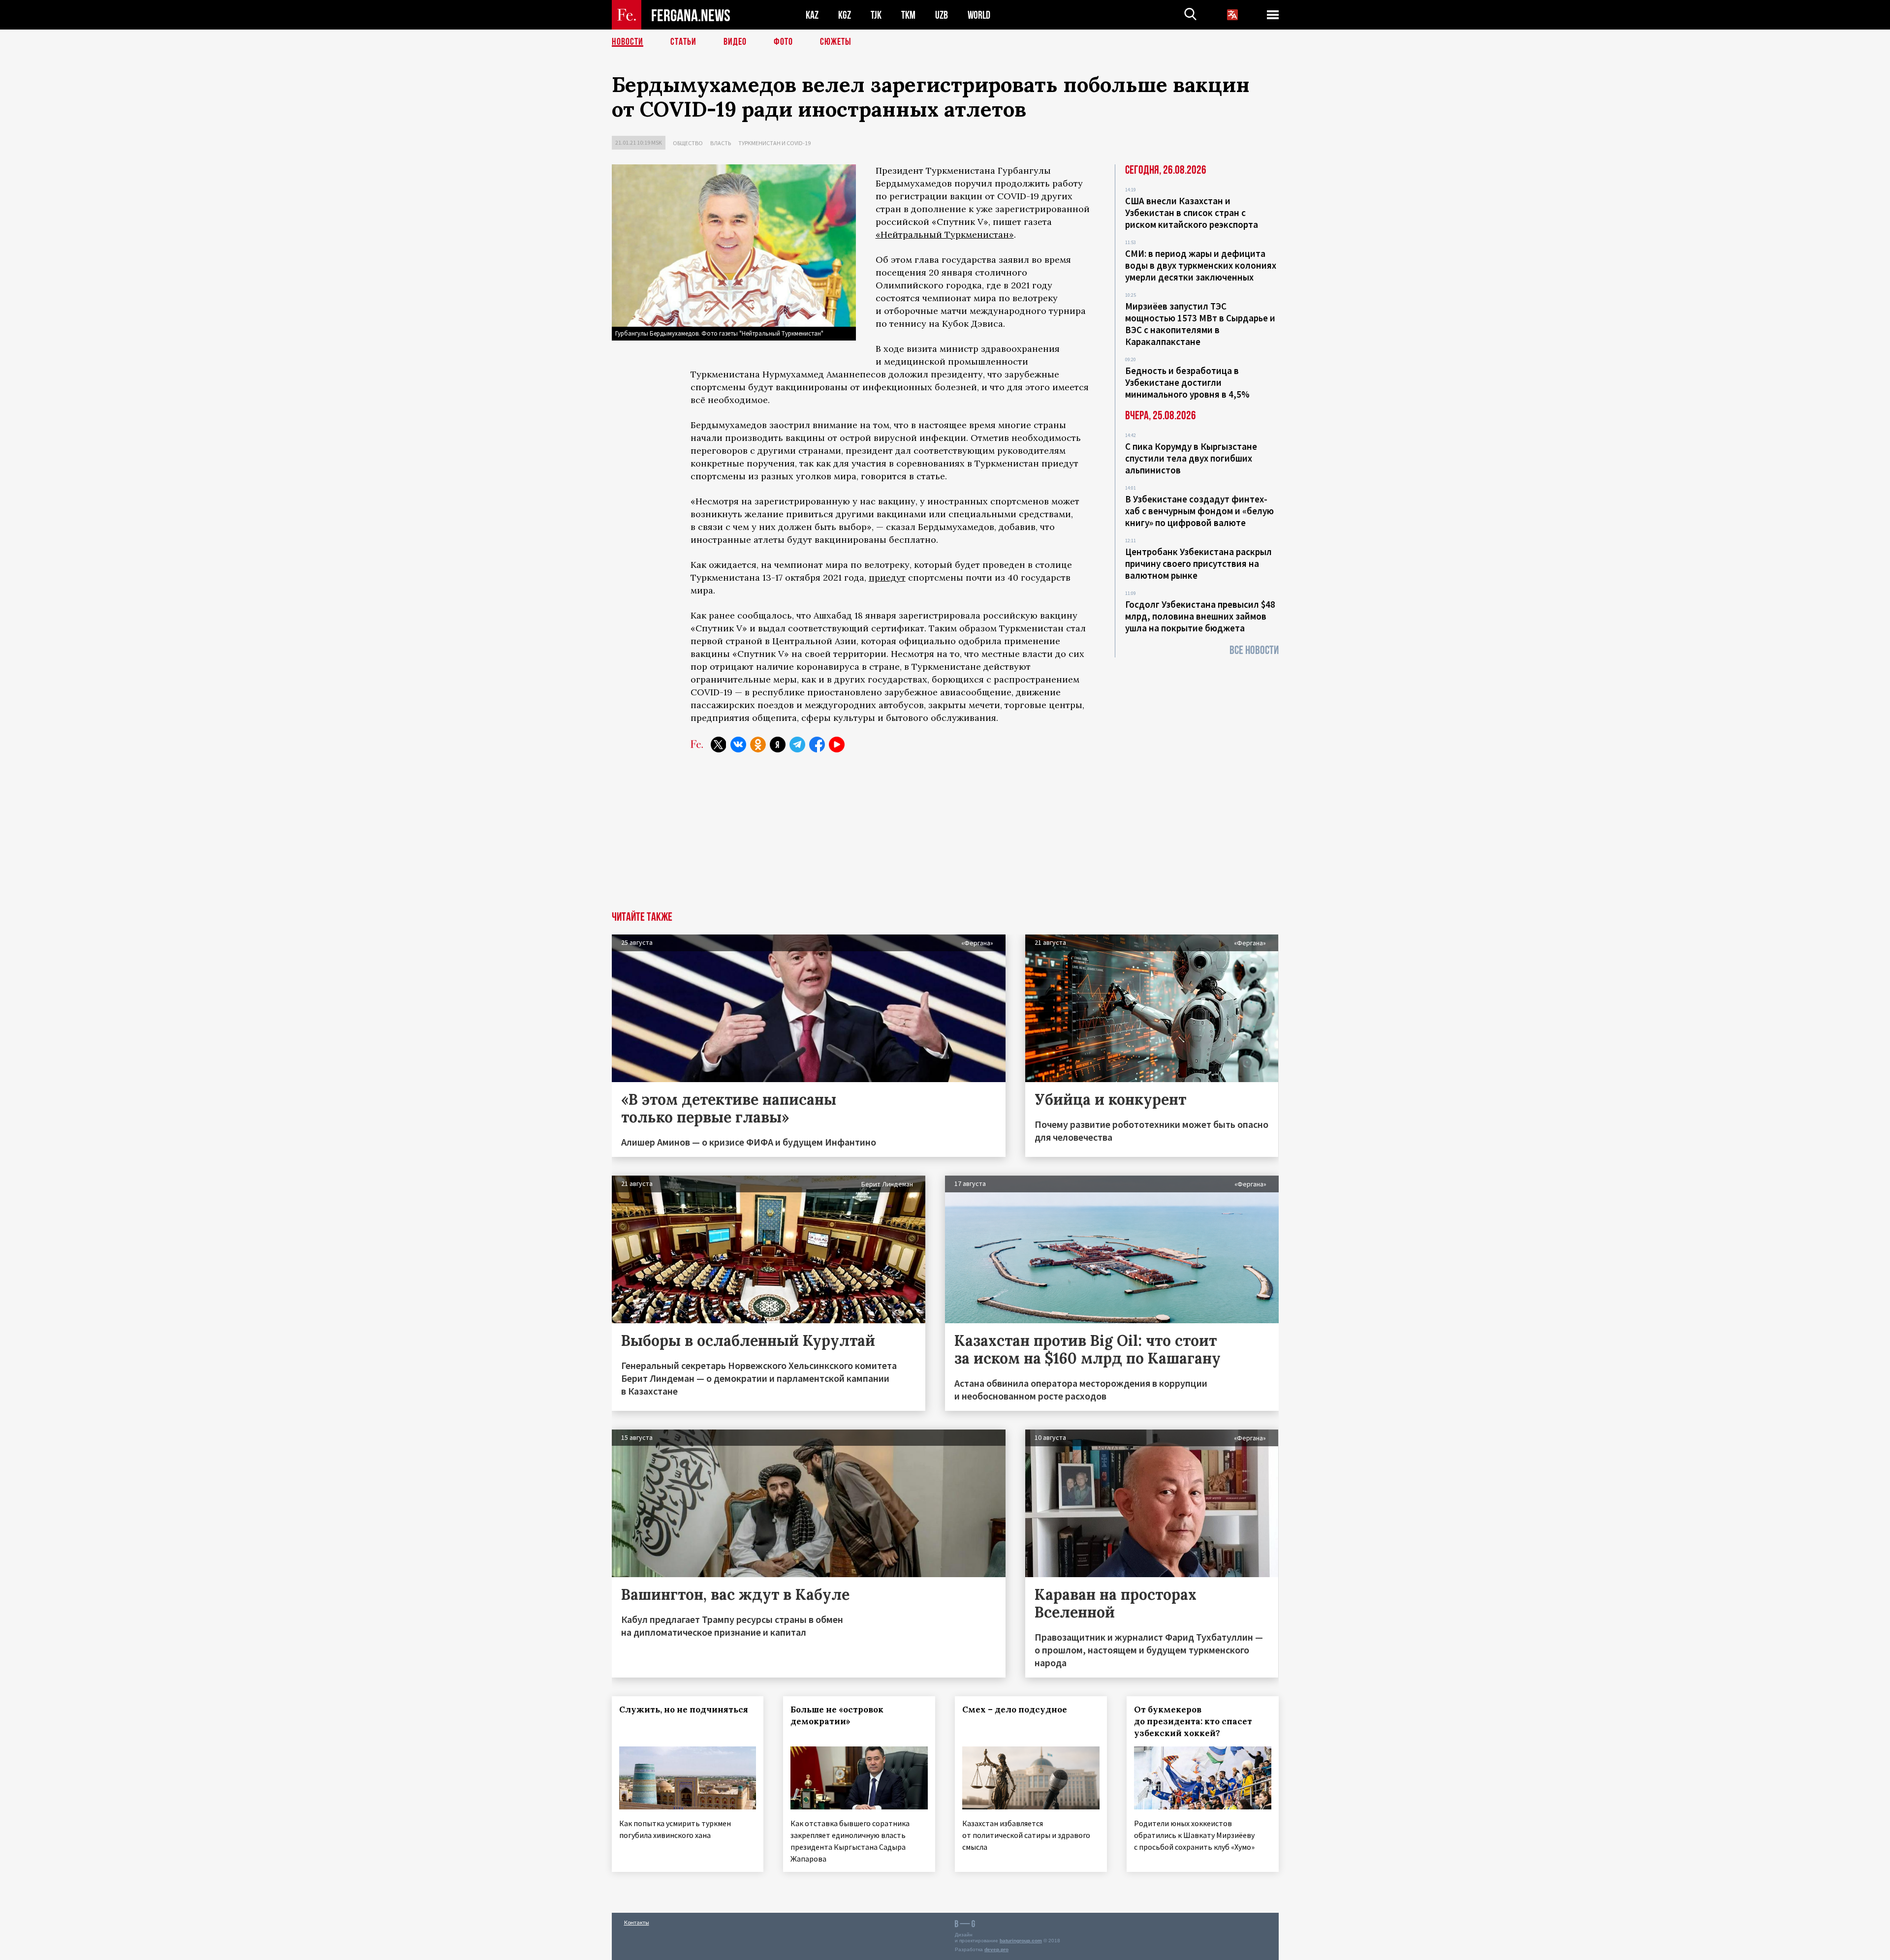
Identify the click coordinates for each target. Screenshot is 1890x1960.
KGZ (845, 15)
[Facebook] (817, 745)
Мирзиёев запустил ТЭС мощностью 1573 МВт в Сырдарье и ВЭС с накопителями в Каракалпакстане (1200, 324)
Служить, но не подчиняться (684, 1710)
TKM (908, 15)
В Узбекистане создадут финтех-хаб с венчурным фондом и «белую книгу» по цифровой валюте (1199, 511)
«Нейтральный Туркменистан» (945, 234)
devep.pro (996, 1949)
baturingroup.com (1021, 1941)
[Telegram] (797, 745)
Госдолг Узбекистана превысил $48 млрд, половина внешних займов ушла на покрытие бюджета (1200, 616)
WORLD (979, 15)
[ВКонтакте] (738, 745)
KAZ (812, 15)
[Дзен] (778, 745)
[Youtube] (837, 745)
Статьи (683, 42)
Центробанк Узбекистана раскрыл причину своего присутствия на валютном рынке (1198, 563)
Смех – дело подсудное (1015, 1710)
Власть (721, 143)
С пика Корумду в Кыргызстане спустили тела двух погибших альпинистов (1191, 458)
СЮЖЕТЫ (836, 42)
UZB (942, 15)
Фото (783, 42)
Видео (735, 42)
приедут (887, 577)
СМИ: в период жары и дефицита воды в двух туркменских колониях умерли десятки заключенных (1201, 265)
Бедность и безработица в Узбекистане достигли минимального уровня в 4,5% (1187, 382)
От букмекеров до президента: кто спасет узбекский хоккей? (1193, 1721)
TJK (876, 15)
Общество (688, 143)
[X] (719, 745)
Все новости (1254, 650)
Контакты (637, 1922)
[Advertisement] (945, 838)
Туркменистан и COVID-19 (774, 143)
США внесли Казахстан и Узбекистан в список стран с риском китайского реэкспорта (1192, 213)
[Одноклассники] (758, 745)
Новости (628, 42)
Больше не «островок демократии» (837, 1715)
